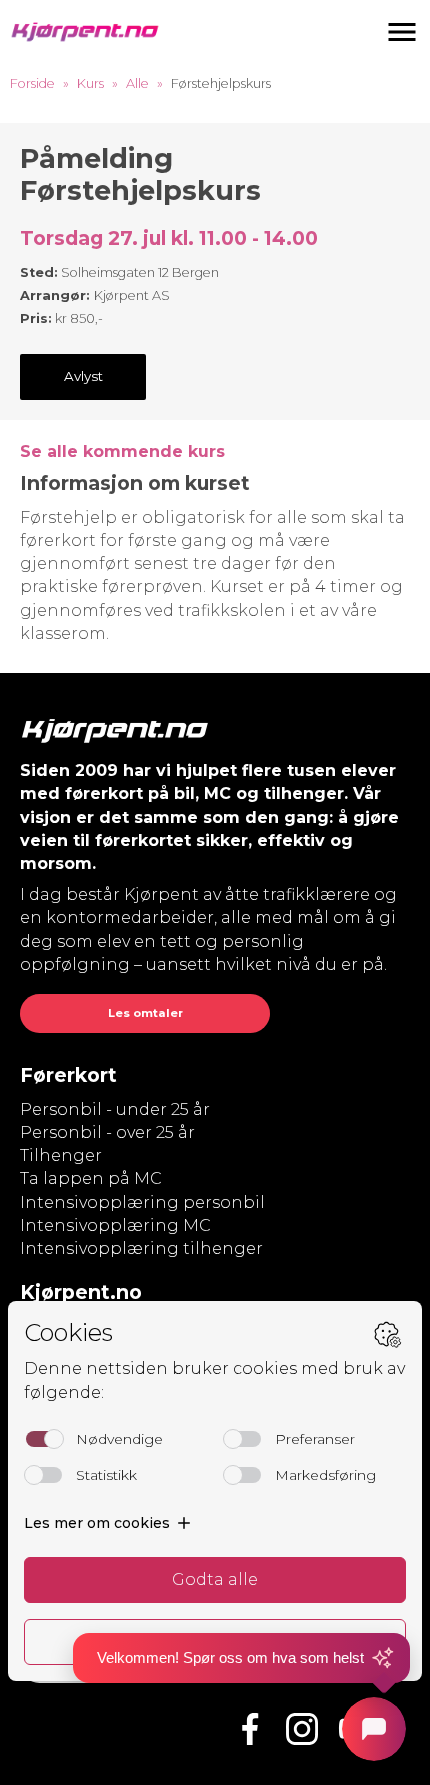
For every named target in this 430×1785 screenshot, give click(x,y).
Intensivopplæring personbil (142, 1202)
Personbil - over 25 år (107, 1132)
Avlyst (83, 376)
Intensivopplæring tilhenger (141, 1248)
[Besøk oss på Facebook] (250, 1729)
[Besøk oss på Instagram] (302, 1729)
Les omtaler (145, 1013)
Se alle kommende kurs (122, 451)
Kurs (90, 83)
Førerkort (68, 1075)
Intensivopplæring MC (115, 1225)
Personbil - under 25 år (115, 1109)
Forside (32, 83)
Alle (137, 83)
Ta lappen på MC (91, 1178)
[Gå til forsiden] (85, 32)
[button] (402, 32)
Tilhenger (61, 1155)
